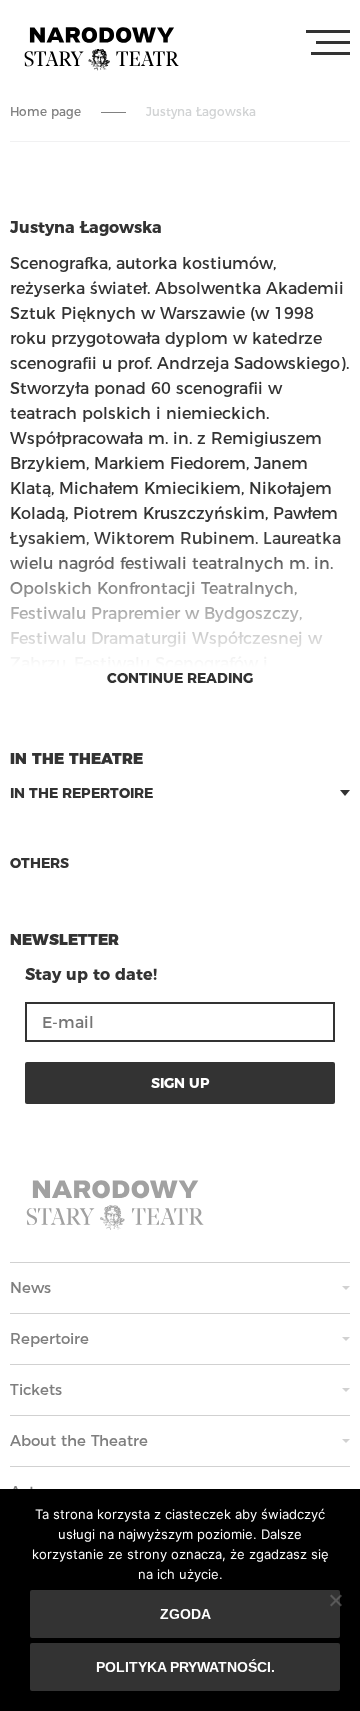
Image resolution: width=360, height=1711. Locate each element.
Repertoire (49, 1338)
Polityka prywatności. (185, 1667)
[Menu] (328, 43)
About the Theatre (79, 1440)
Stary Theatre (101, 47)
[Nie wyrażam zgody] (335, 1600)
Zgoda (185, 1614)
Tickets (36, 1389)
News (30, 1287)
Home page (45, 111)
